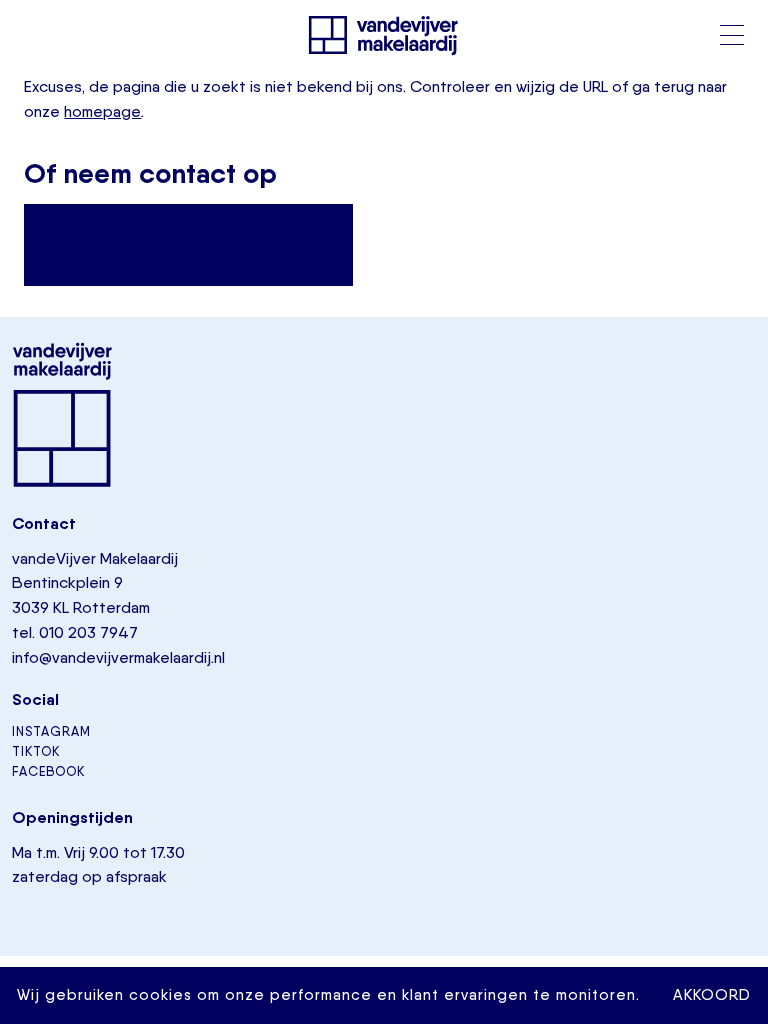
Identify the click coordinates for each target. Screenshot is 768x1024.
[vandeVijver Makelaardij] (384, 35)
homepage (102, 111)
